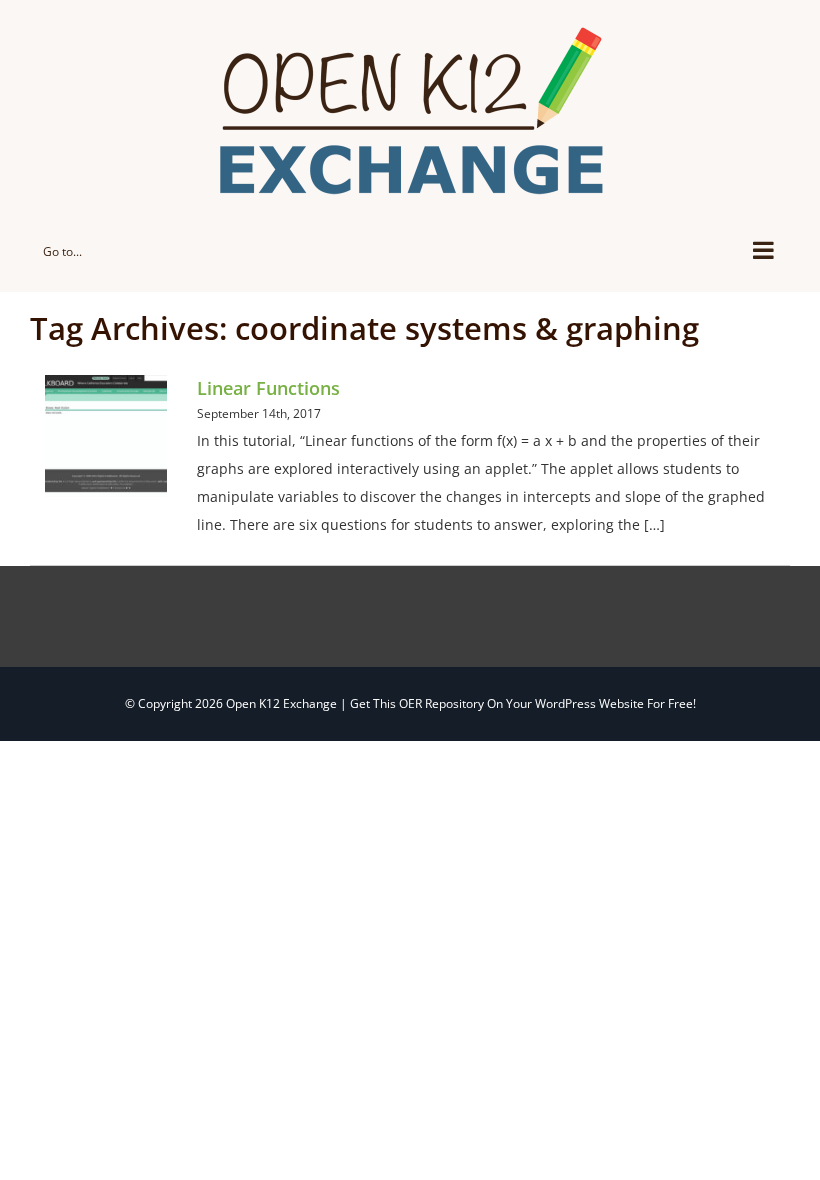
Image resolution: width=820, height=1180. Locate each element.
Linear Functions (268, 388)
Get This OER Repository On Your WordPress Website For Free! (523, 703)
